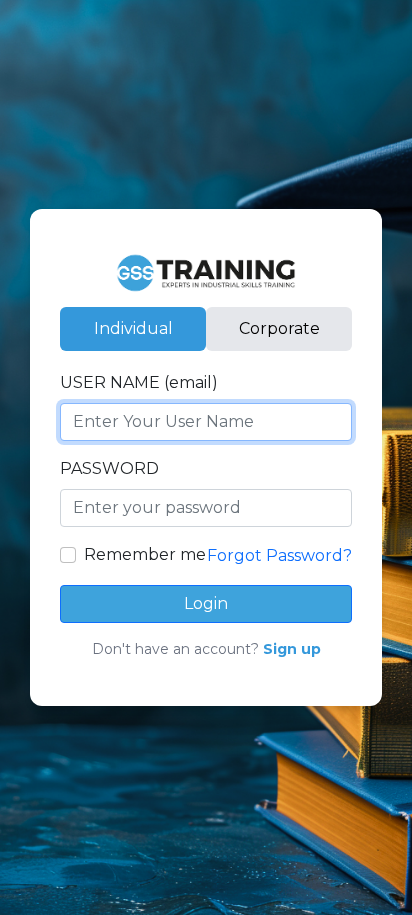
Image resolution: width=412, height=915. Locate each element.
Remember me (145, 554)
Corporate (279, 328)
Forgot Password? (279, 555)
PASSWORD (109, 468)
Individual (133, 328)
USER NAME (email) (139, 382)
